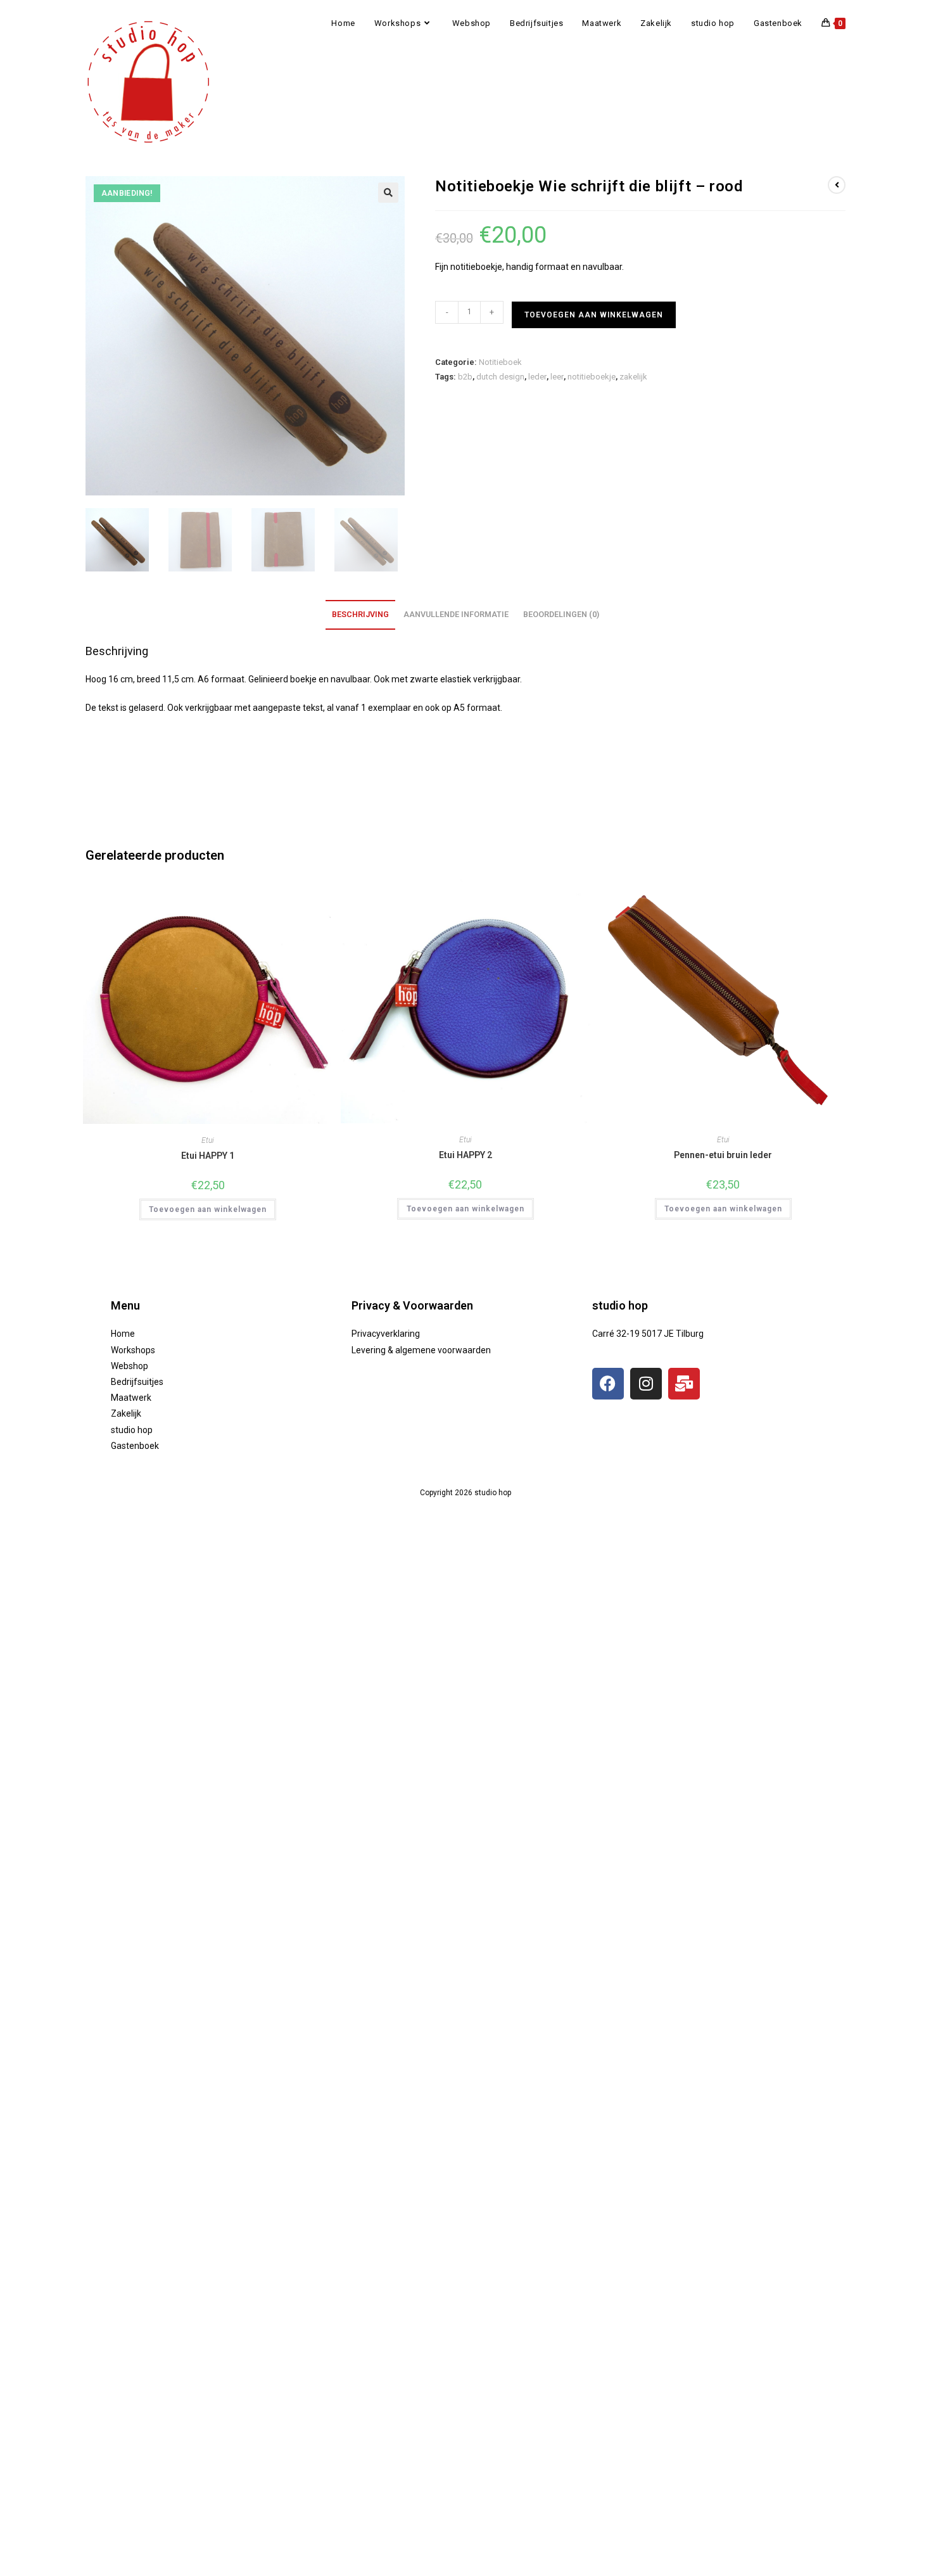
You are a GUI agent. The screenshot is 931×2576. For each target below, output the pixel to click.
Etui (208, 1140)
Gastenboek (135, 1446)
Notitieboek (500, 362)
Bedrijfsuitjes (137, 1382)
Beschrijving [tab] (360, 614)
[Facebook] (608, 1384)
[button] (388, 193)
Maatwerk (131, 1398)
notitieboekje (592, 377)
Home (123, 1334)
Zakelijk (126, 1413)
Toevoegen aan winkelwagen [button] (208, 1209)
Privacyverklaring (386, 1334)
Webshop (130, 1366)
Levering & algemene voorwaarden (421, 1350)
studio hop (132, 1430)
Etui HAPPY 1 (208, 1156)
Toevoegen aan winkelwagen (594, 315)
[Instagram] (646, 1384)
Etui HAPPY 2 (465, 1155)
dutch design (500, 377)
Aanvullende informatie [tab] (456, 614)
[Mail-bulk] (684, 1384)
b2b (465, 377)
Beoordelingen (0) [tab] (561, 614)
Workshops (133, 1350)
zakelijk (633, 377)
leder (537, 377)
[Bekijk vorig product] (837, 185)
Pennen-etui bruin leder (723, 1155)
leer (557, 377)
